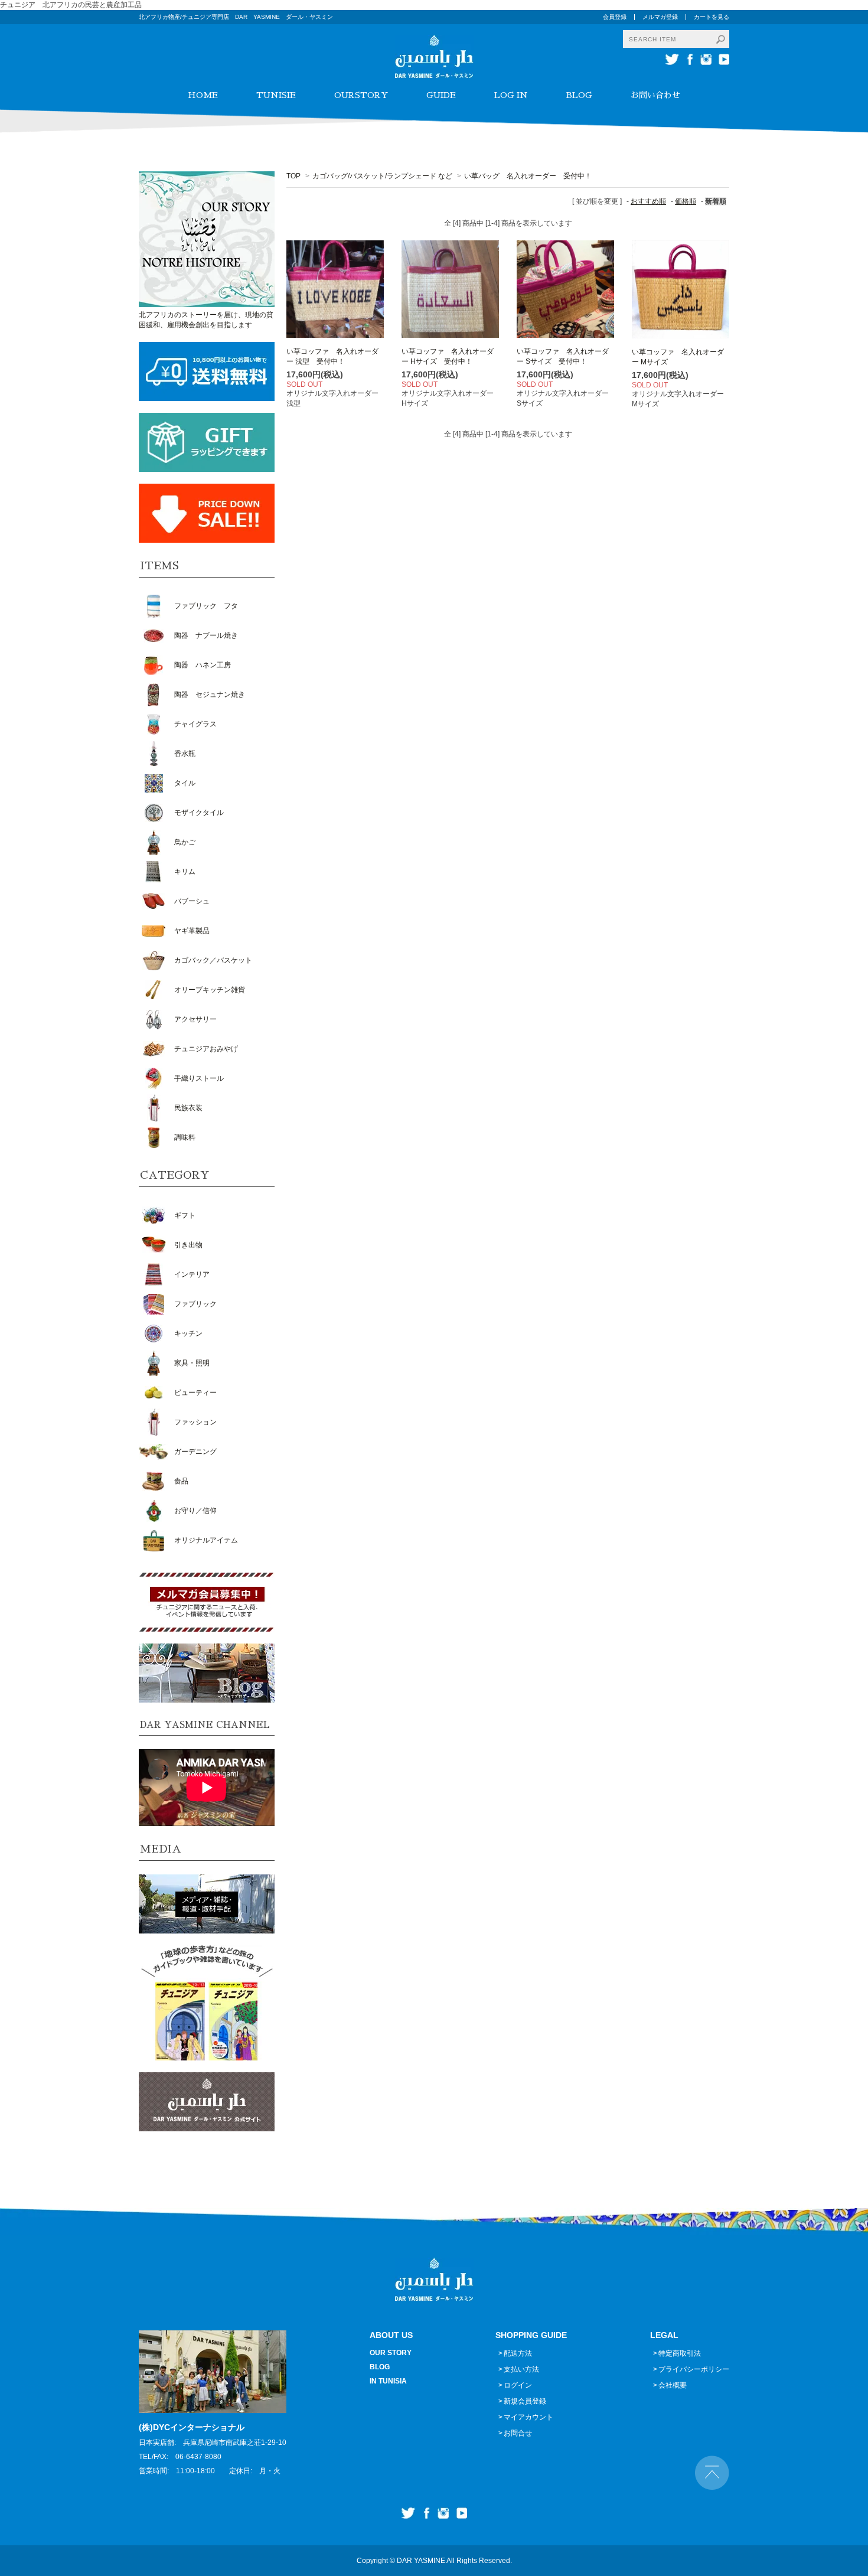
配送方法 (518, 2353)
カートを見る (712, 17)
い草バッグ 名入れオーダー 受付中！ (528, 176)
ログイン (518, 2385)
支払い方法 (521, 2369)
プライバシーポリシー (694, 2369)
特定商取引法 (680, 2353)
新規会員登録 (525, 2401)
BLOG (579, 95)
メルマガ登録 (660, 17)
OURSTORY (361, 95)
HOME (203, 95)
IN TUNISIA (388, 2381)
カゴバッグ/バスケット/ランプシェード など (382, 176)
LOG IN (511, 95)
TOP (293, 176)
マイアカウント (528, 2417)
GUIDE (441, 95)
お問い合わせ (655, 95)
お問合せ (518, 2433)
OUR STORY (391, 2353)
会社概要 (673, 2385)
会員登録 (615, 17)
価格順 (686, 201)
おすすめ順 (648, 201)
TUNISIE (276, 95)
